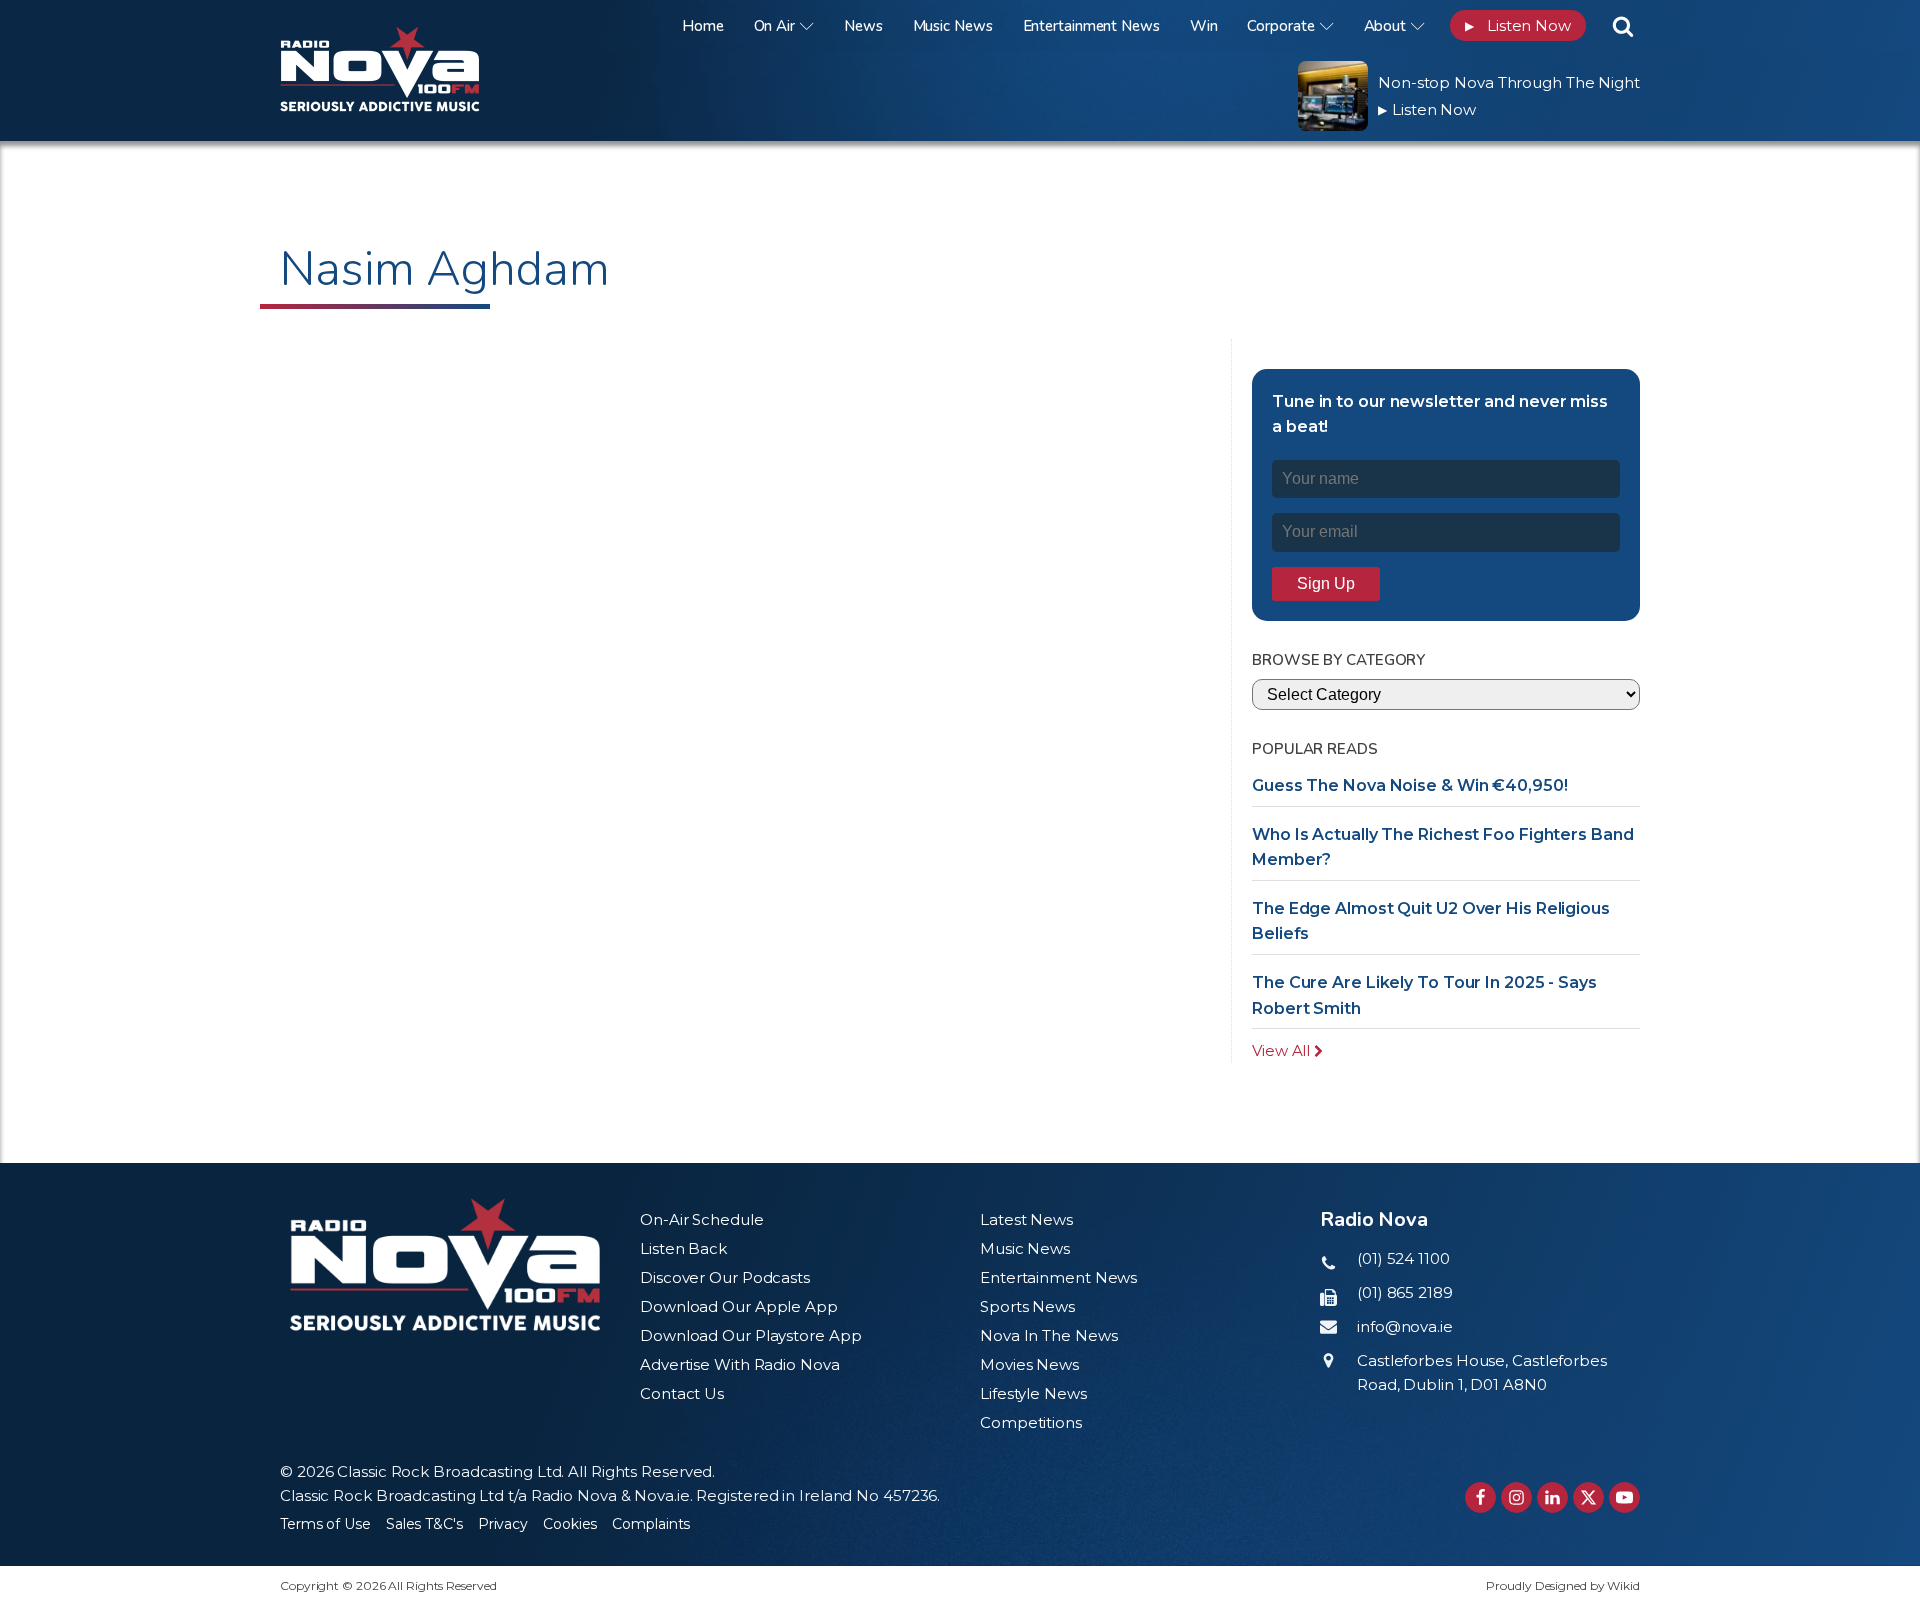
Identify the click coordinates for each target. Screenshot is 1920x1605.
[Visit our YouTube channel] (1624, 1497)
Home (703, 26)
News (863, 26)
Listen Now (1518, 25)
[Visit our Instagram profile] (1516, 1497)
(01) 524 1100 (1403, 1258)
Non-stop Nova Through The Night (1509, 82)
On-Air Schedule (702, 1219)
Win (1204, 26)
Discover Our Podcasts (725, 1277)
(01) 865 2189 (1405, 1292)
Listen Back (683, 1248)
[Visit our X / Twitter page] (1588, 1497)
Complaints (651, 1524)
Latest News (1026, 1219)
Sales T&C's (424, 1524)
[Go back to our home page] (445, 1264)
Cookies (570, 1524)
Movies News (1029, 1364)
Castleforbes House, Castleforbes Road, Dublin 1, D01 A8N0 (1482, 1372)
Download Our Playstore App (750, 1335)
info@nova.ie (1405, 1326)
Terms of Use (325, 1524)
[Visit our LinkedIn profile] (1552, 1497)
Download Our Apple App (739, 1306)
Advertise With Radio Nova (740, 1364)
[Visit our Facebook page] (1480, 1497)
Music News (953, 26)
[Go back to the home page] (405, 25)
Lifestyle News (1033, 1393)
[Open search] (1623, 26)
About (1385, 26)
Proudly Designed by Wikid (1563, 1585)
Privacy (503, 1524)
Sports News (1027, 1306)
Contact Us (682, 1393)
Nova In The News (1048, 1335)
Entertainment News (1091, 26)
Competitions (1031, 1422)
